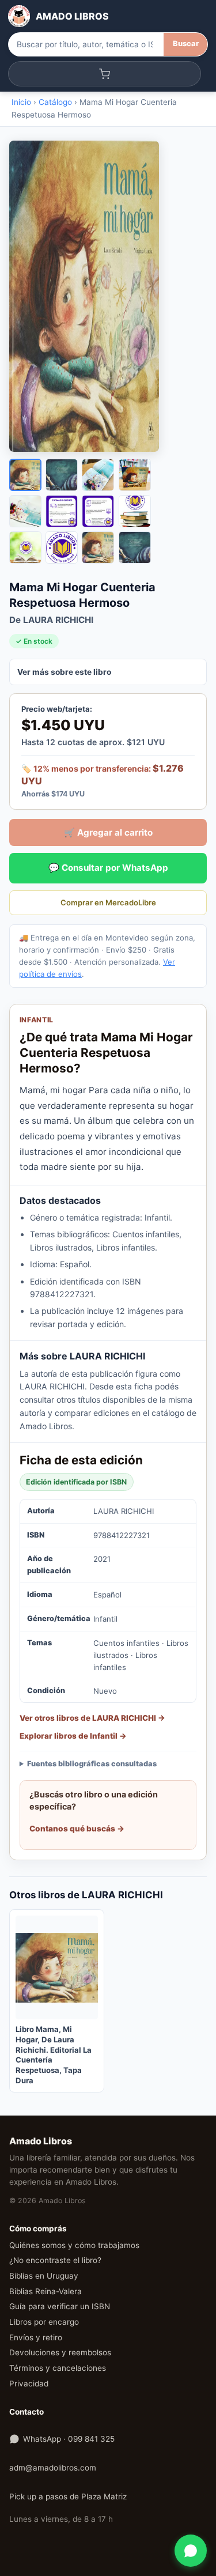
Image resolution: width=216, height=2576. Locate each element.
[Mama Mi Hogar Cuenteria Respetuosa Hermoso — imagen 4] (135, 475)
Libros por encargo (44, 2322)
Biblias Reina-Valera (46, 2291)
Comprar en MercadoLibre (108, 902)
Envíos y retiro (36, 2337)
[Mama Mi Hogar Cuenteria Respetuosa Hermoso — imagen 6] (62, 511)
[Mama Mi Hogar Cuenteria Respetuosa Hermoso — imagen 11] (98, 547)
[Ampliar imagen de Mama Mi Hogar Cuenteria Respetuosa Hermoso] (108, 296)
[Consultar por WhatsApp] (191, 2551)
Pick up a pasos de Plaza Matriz (68, 2496)
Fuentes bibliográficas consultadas (92, 1764)
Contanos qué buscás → (77, 1829)
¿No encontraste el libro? (55, 2260)
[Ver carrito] (105, 74)
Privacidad (29, 2384)
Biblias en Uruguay (44, 2276)
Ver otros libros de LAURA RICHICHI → (92, 1718)
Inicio (21, 102)
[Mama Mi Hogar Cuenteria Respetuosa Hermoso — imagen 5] (25, 511)
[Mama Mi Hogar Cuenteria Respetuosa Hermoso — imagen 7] (98, 511)
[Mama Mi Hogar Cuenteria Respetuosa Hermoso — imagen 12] (135, 547)
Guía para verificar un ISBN (60, 2306)
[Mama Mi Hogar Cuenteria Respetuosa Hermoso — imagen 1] (25, 475)
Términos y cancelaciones (58, 2368)
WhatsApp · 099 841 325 (69, 2439)
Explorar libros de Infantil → (73, 1736)
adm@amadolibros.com (53, 2468)
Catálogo (55, 102)
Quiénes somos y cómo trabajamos (74, 2245)
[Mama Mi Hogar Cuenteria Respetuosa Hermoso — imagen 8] (135, 511)
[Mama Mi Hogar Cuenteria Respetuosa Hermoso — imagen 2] (62, 475)
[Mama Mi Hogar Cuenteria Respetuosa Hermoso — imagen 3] (98, 475)
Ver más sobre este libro (64, 672)
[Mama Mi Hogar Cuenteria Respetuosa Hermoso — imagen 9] (25, 547)
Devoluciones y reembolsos (60, 2352)
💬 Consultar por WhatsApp (108, 868)
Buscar (186, 44)
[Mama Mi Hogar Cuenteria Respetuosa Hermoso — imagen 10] (62, 547)
